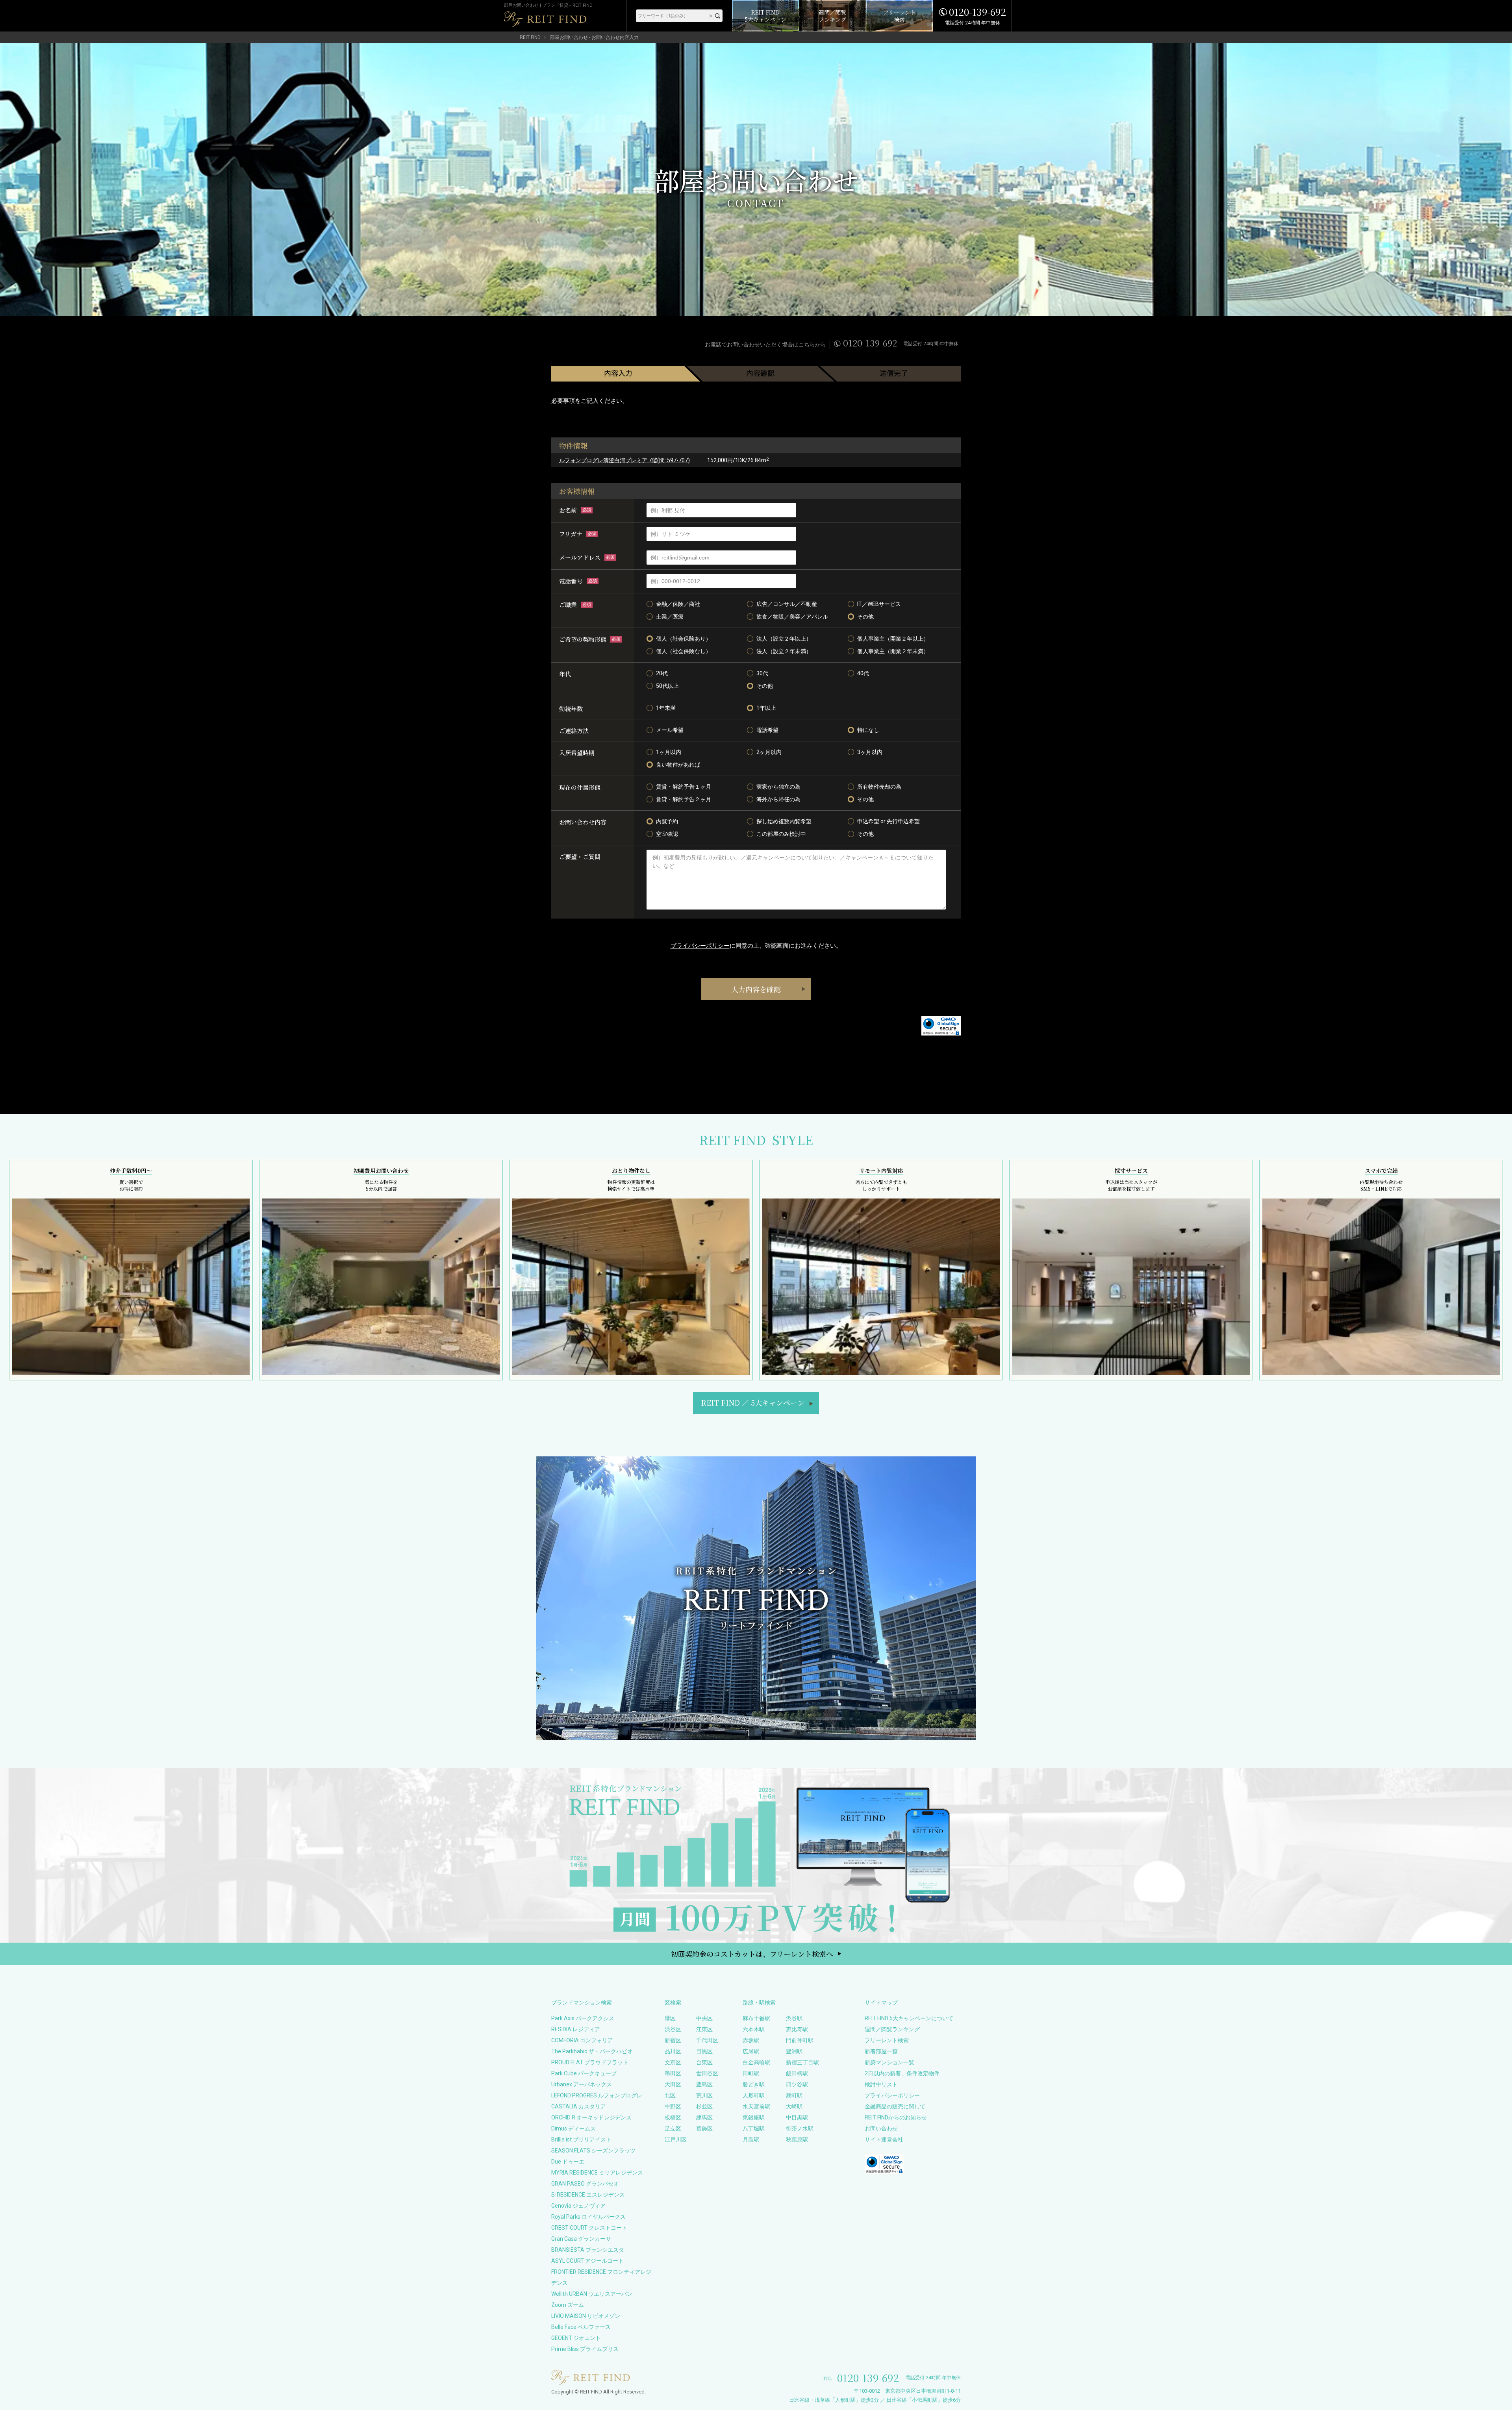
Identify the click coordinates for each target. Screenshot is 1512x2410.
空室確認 (667, 834)
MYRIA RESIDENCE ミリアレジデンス (597, 2173)
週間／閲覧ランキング (892, 2029)
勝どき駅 (754, 2084)
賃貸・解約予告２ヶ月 (684, 799)
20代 (662, 673)
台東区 (704, 2062)
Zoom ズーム (568, 2305)
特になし (868, 730)
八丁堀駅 (754, 2128)
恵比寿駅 (797, 2029)
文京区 (673, 2062)
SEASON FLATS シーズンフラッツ (593, 2151)
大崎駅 (794, 2106)
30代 (762, 673)
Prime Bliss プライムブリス (585, 2349)
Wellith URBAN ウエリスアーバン (592, 2294)
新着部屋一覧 (881, 2051)
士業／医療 (670, 617)
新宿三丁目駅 (802, 2062)
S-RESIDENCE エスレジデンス (588, 2195)
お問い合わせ (881, 2128)
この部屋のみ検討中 (781, 834)
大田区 (673, 2084)
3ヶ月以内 (870, 752)
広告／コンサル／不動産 (787, 604)
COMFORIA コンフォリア (582, 2040)
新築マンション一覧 (889, 2062)
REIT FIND (530, 37)
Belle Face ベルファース (581, 2327)
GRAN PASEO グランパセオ (585, 2184)
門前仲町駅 (800, 2040)
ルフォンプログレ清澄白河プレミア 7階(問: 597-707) (624, 460)
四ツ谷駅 (797, 2084)
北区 (670, 2095)
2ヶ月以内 (769, 752)
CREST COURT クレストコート (589, 2228)
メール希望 (670, 730)
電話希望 (767, 730)
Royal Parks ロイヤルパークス (588, 2217)
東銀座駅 (754, 2117)
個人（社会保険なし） (684, 651)
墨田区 (673, 2073)
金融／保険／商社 (678, 604)
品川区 (673, 2051)
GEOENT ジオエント (576, 2338)
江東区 (704, 2029)
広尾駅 (751, 2051)
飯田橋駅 (797, 2073)
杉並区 (704, 2106)
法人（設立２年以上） (784, 639)
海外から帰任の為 (778, 799)
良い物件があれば (678, 765)
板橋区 (673, 2117)
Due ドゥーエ (568, 2162)
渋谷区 (673, 2029)
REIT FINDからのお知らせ (896, 2117)
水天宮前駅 (756, 2106)
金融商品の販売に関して (895, 2106)
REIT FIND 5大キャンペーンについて (909, 2018)
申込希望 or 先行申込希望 (888, 821)
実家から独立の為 (778, 787)
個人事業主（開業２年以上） (893, 639)
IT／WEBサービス (879, 604)
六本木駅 (754, 2029)
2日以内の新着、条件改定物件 (902, 2073)
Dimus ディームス (573, 2128)
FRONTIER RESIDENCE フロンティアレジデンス (601, 2277)
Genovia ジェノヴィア (578, 2206)
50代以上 (667, 686)
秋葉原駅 (797, 2140)
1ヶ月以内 (669, 752)
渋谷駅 (794, 2018)
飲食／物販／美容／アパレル (792, 617)
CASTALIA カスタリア (579, 2106)
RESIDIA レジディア (576, 2029)
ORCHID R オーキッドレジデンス (591, 2117)
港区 (670, 2018)
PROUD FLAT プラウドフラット (590, 2062)
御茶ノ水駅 (800, 2128)
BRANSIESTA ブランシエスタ (588, 2250)
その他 (865, 617)
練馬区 (704, 2117)
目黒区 (704, 2051)
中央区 (704, 2018)
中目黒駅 (797, 2117)
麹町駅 (794, 2095)
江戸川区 (676, 2140)
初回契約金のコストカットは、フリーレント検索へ (752, 1954)
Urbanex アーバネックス (582, 2084)
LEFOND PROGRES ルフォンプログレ (597, 2095)
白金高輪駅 (756, 2062)
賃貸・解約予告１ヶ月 (684, 787)
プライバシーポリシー (700, 946)
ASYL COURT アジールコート (587, 2261)
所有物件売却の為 (879, 787)
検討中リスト (881, 2084)
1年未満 (666, 708)
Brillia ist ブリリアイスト (581, 2140)
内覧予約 (667, 821)
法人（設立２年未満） (784, 651)
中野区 (673, 2106)
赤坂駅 (751, 2040)
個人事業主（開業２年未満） (893, 651)
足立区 (673, 2128)
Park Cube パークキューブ (584, 2073)
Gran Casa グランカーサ (581, 2239)
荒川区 (704, 2095)
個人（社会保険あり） (684, 639)
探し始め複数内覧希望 (784, 821)
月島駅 (751, 2140)
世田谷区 (707, 2073)
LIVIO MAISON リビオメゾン (586, 2316)
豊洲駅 (794, 2051)
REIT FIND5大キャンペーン (753, 1402)
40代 (863, 673)
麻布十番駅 (756, 2018)
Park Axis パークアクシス (583, 2018)
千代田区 (707, 2040)
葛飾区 (704, 2128)
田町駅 (751, 2073)
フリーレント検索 (887, 2040)
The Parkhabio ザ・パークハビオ (592, 2051)
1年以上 (766, 708)
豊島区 (704, 2084)
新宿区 (673, 2040)
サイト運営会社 (884, 2140)
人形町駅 (754, 2095)
